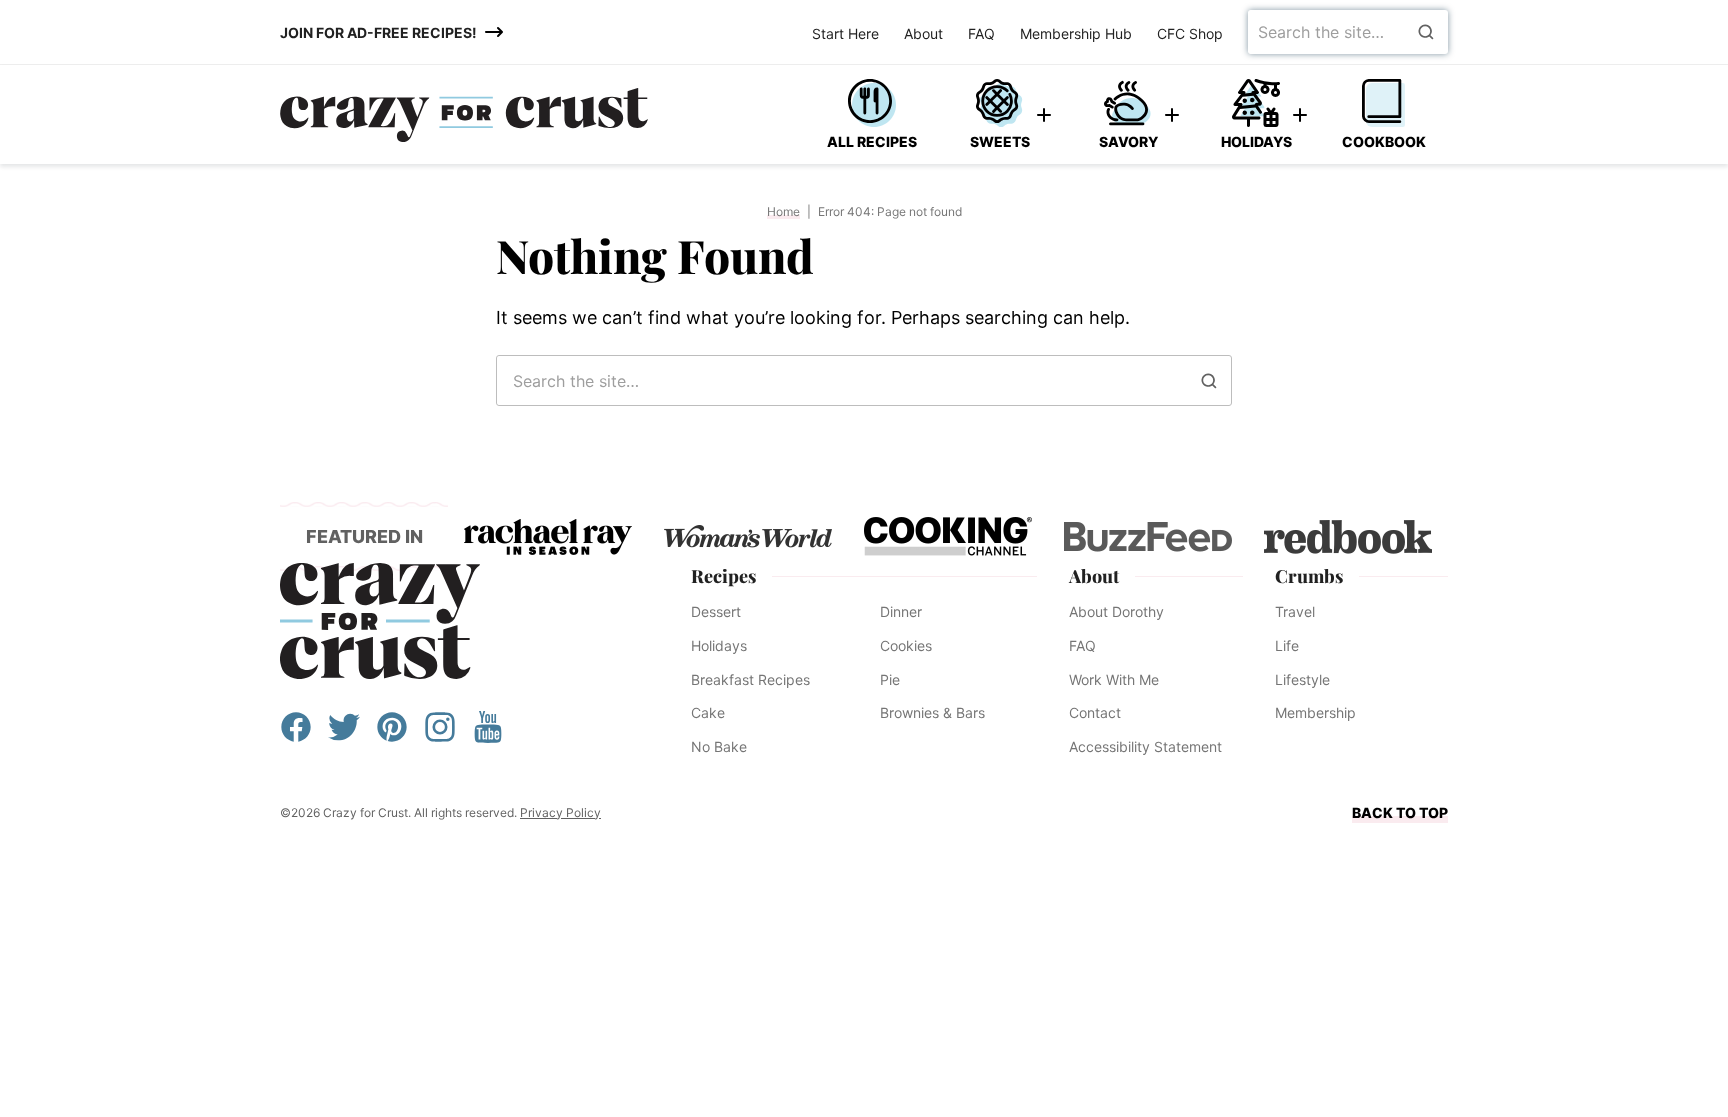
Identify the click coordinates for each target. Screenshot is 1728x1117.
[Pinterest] (392, 736)
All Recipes (872, 141)
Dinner (901, 611)
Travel (1295, 611)
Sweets (1000, 141)
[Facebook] (296, 736)
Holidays (1256, 141)
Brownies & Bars (932, 712)
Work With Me (1114, 679)
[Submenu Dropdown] (1044, 115)
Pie (890, 679)
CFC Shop (1190, 33)
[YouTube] (488, 736)
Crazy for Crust (380, 621)
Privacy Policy (560, 812)
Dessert (716, 611)
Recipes (723, 576)
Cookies (906, 645)
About (923, 33)
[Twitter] (344, 736)
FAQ (981, 33)
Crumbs (1309, 576)
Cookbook (1384, 141)
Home (783, 211)
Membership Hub (1076, 33)
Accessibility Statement (1145, 746)
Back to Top (1400, 812)
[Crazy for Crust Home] (464, 115)
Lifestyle (1302, 679)
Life (1287, 645)
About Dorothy (1116, 611)
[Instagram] (440, 736)
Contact (1095, 712)
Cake (708, 712)
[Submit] (1426, 32)
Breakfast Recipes (750, 679)
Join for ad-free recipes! (378, 32)
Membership (1315, 712)
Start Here (845, 33)
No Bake (719, 746)
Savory (1128, 141)
